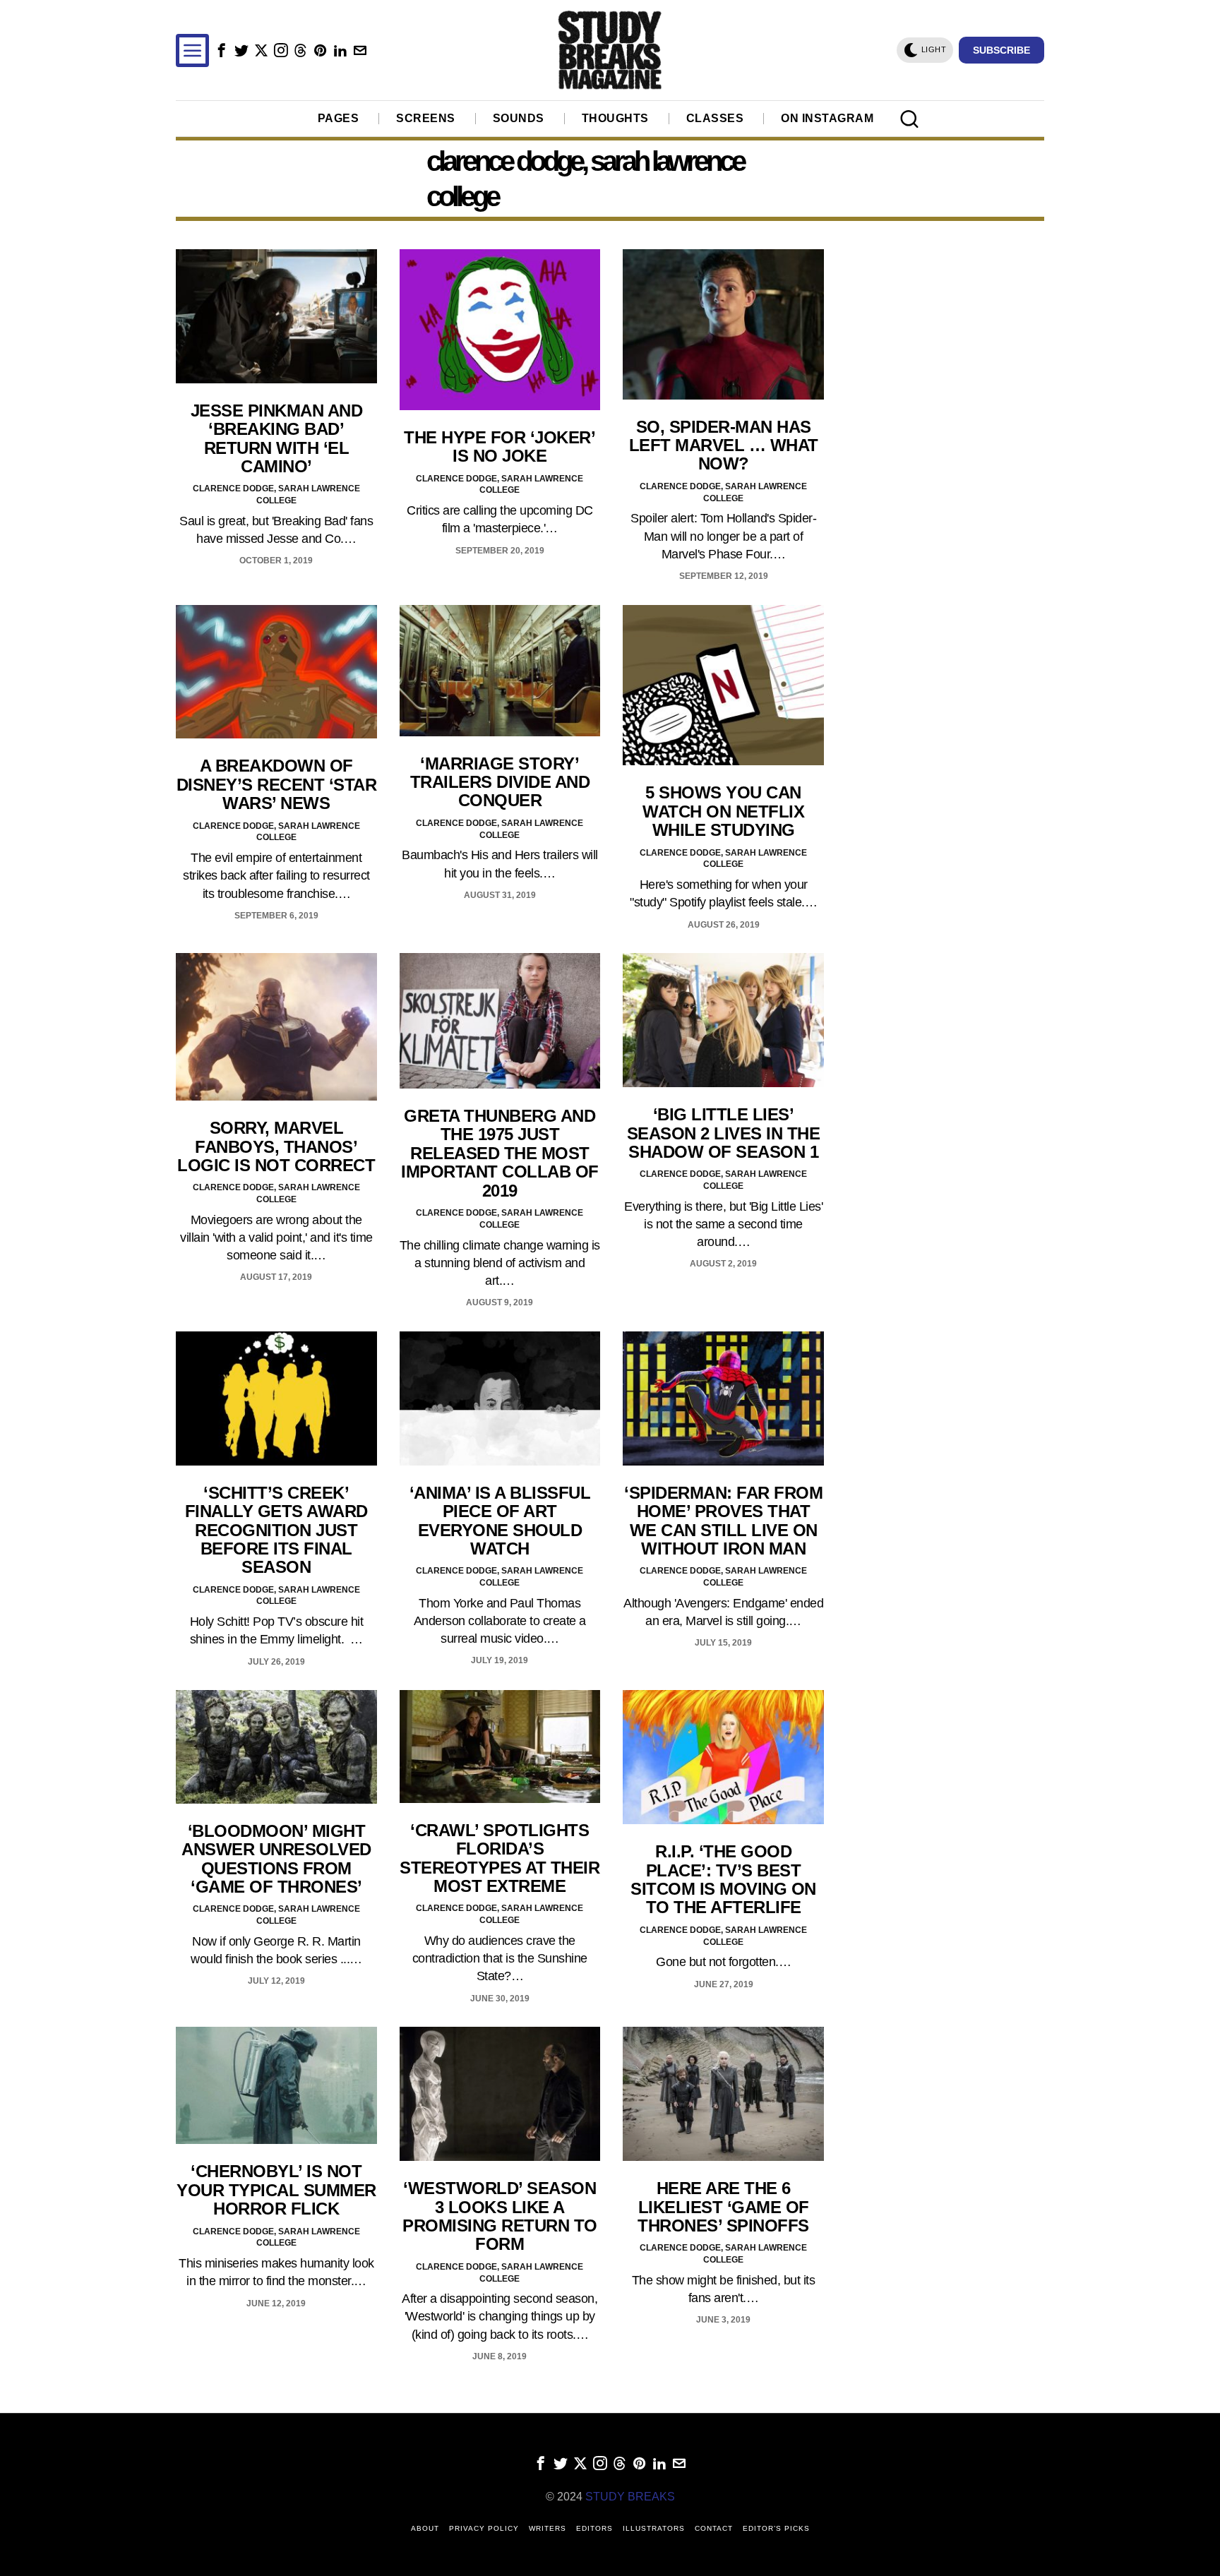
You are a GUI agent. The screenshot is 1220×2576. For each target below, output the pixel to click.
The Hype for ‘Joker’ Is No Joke (500, 447)
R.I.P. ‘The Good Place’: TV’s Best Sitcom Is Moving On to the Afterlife (723, 1880)
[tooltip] (221, 50)
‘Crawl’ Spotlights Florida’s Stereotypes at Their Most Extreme (500, 1858)
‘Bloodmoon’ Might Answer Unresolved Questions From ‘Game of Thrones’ (276, 1859)
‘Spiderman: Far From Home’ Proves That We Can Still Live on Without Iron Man (723, 1521)
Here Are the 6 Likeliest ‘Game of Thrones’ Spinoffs (723, 2207)
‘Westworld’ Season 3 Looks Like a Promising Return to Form (500, 2216)
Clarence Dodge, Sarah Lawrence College (276, 495)
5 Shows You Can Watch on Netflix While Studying (723, 811)
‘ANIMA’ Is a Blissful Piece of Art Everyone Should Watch (500, 1521)
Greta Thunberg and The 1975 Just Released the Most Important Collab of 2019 (500, 1154)
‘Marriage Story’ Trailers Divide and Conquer (500, 783)
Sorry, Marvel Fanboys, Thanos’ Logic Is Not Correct (276, 1147)
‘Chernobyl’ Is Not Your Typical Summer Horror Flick (276, 2190)
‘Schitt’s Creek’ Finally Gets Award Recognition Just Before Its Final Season (276, 1530)
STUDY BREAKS (630, 2497)
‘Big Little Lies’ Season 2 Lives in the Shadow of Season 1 (724, 1133)
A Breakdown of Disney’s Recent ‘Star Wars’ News (277, 785)
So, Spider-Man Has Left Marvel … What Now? (724, 446)
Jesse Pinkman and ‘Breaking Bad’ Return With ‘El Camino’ (277, 439)
